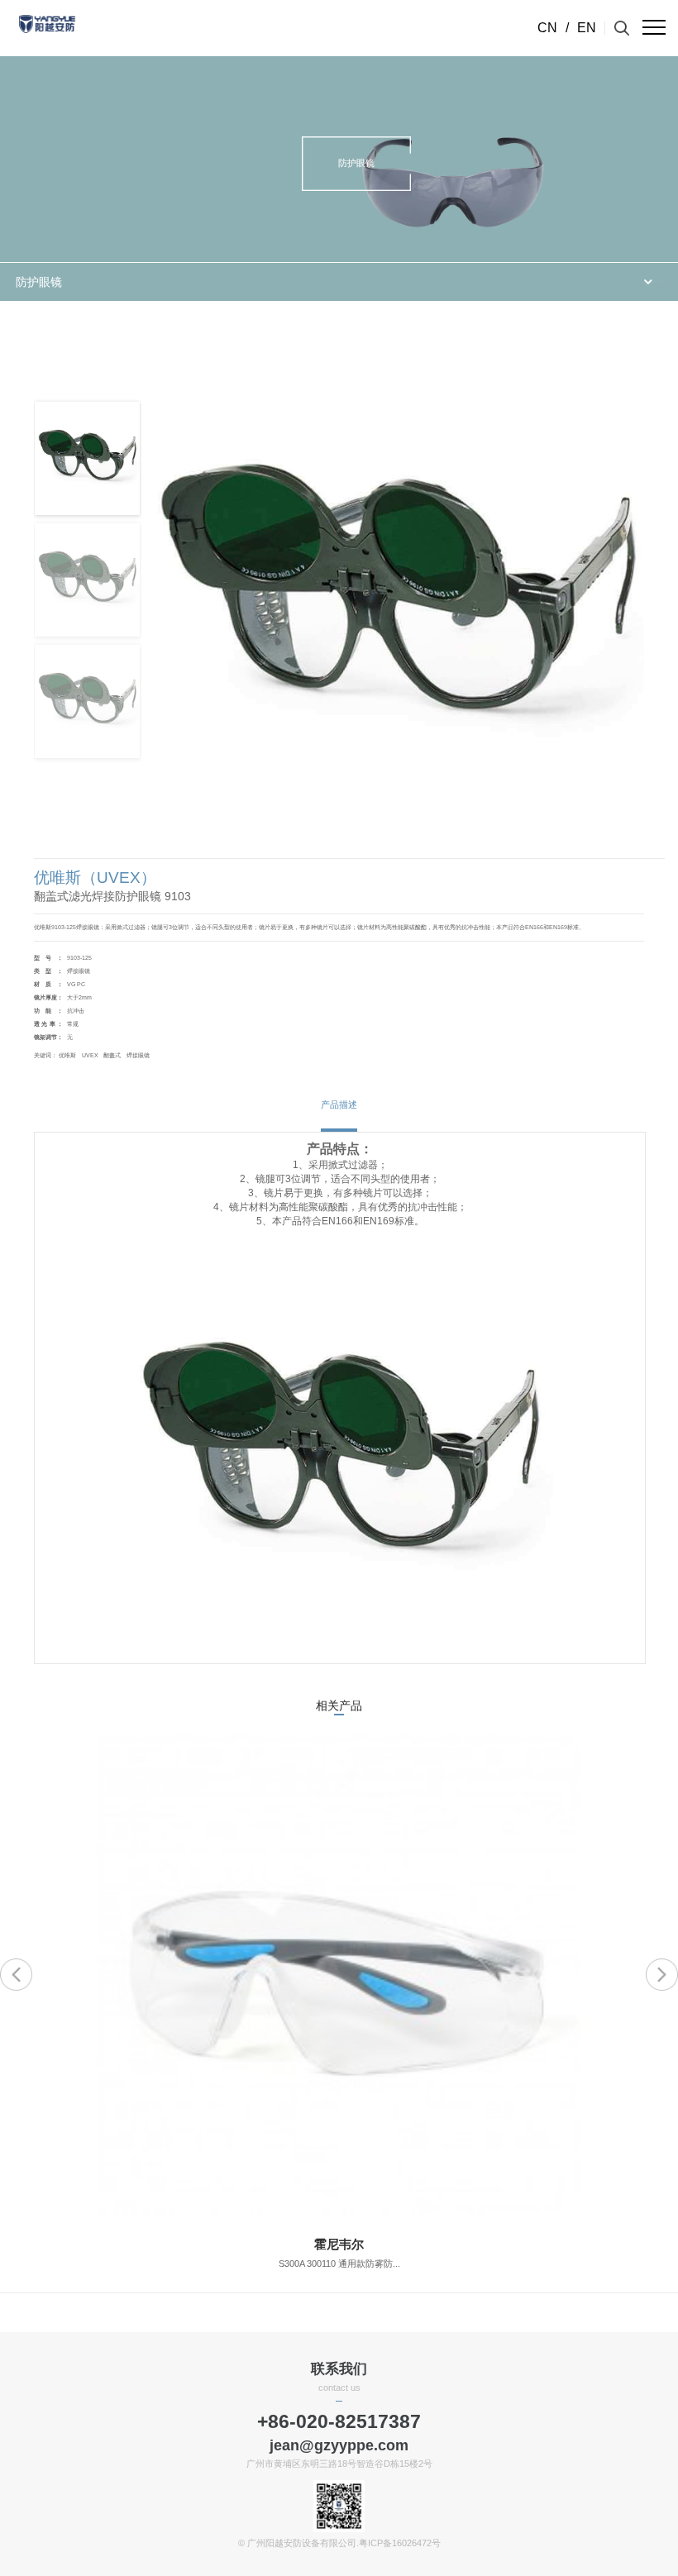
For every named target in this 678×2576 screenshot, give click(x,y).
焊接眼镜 (138, 1055)
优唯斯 (67, 1055)
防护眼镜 (39, 282)
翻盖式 (112, 1055)
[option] (339, 2014)
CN (547, 28)
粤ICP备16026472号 (400, 2543)
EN (587, 28)
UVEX (90, 1055)
